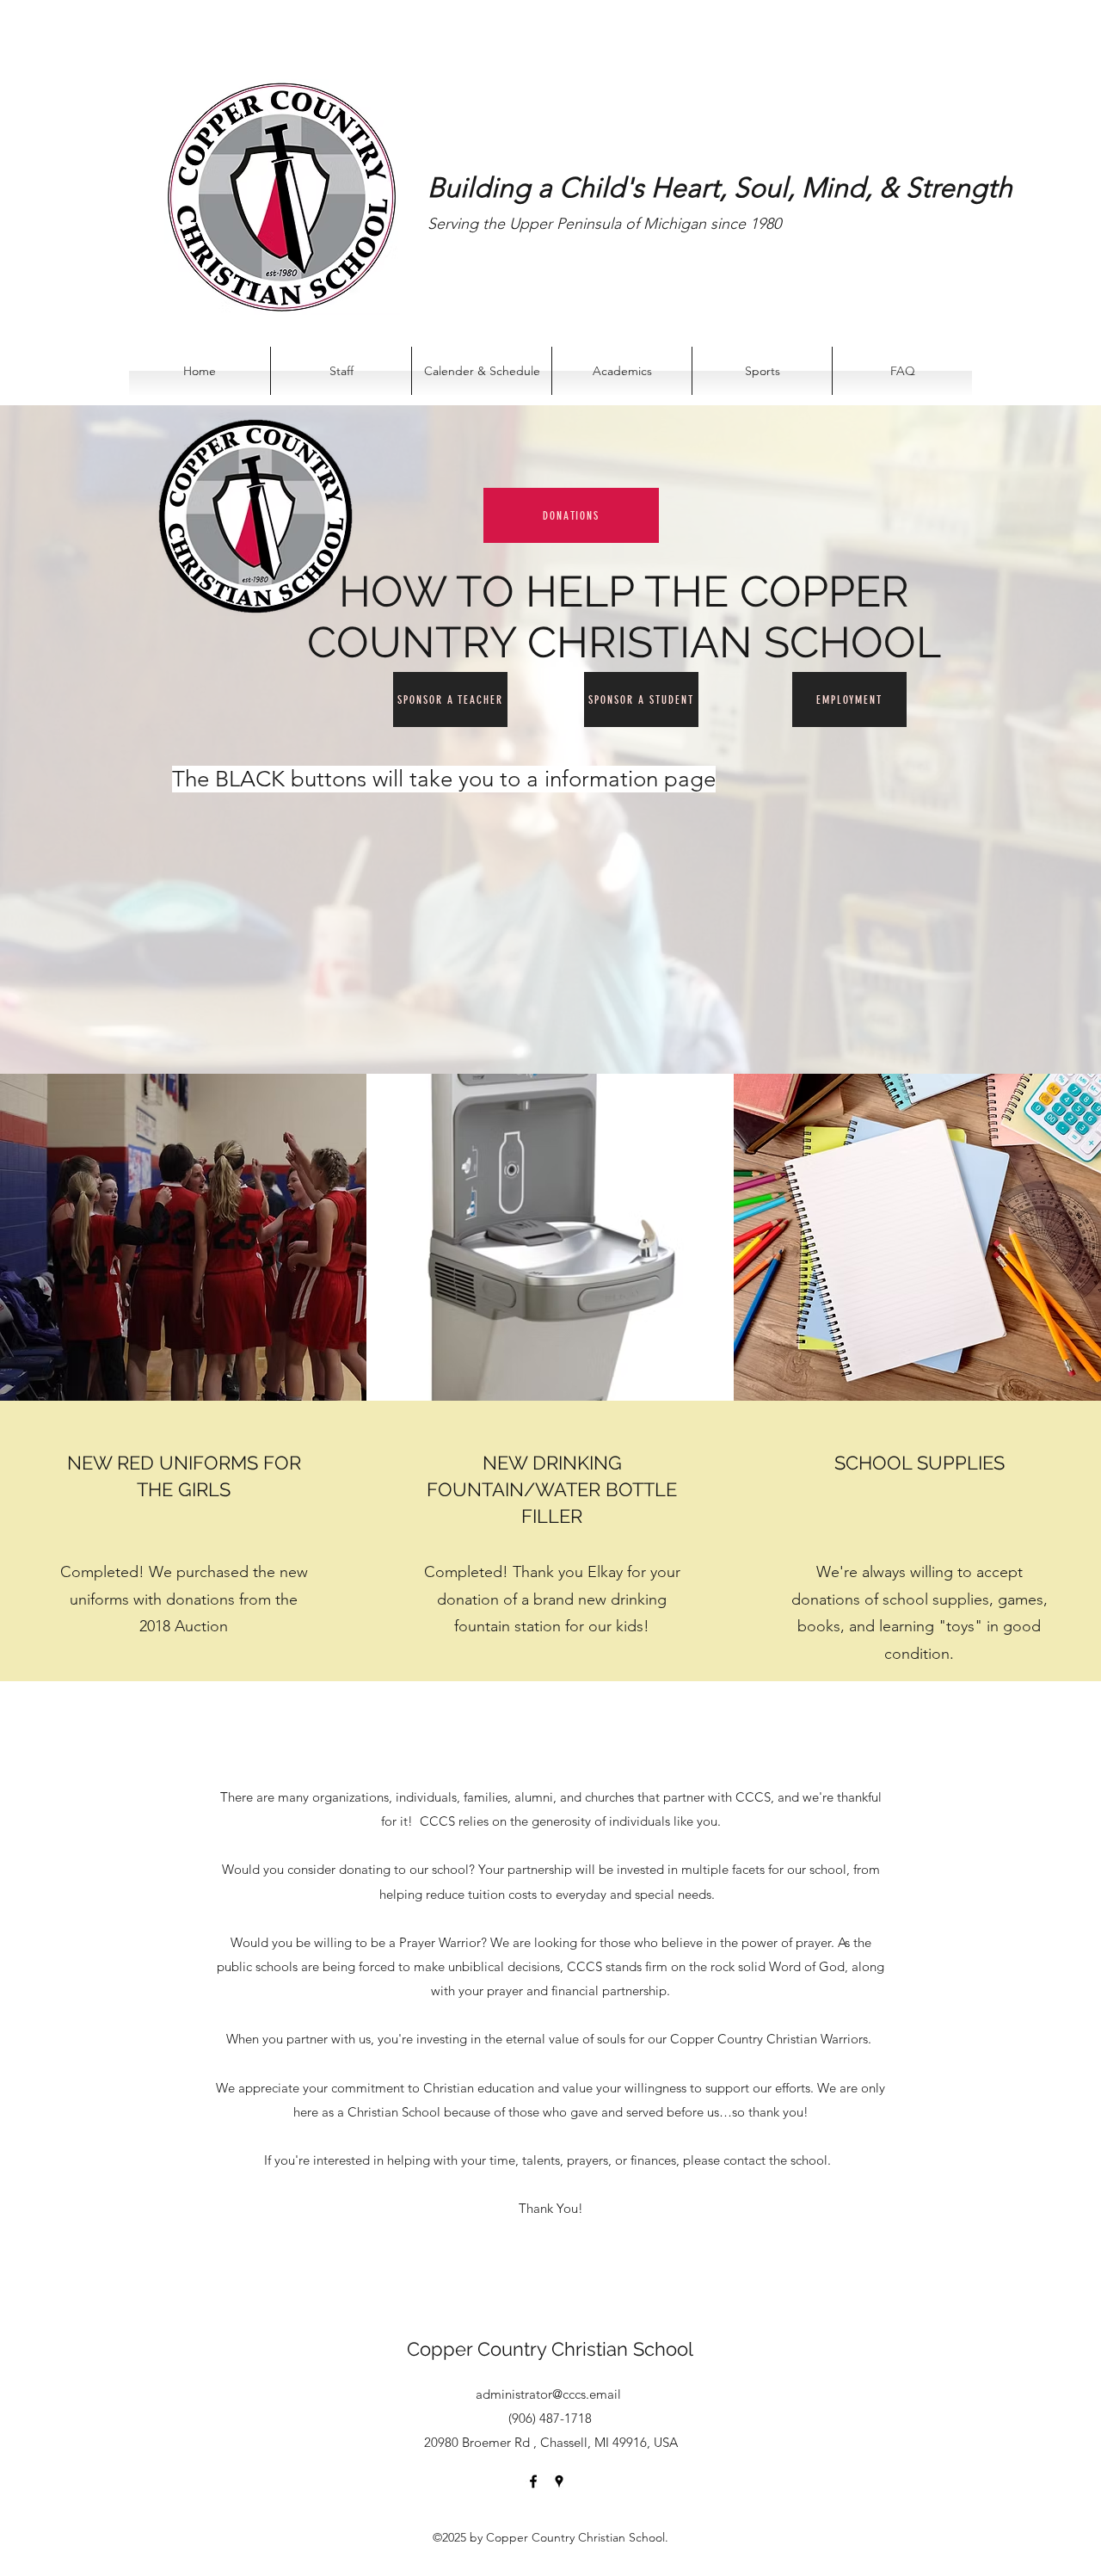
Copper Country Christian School (550, 2349)
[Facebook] (533, 2481)
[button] (622, 371)
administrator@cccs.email (548, 2394)
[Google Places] (559, 2481)
